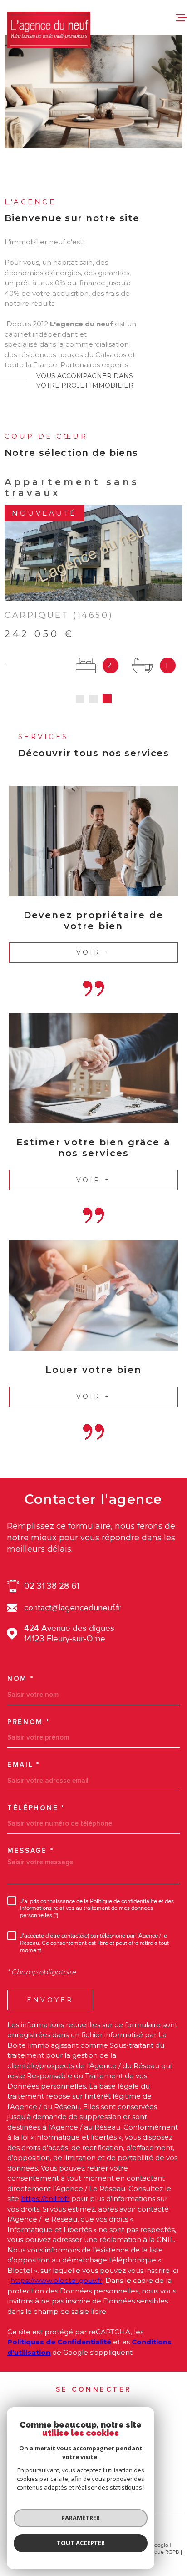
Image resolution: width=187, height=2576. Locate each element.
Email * (24, 1765)
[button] (80, 699)
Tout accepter (81, 2543)
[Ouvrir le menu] (182, 17)
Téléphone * (36, 1808)
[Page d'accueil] (49, 30)
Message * (30, 1851)
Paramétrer (81, 2518)
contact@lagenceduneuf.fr (72, 1608)
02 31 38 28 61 (52, 1586)
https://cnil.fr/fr (45, 2199)
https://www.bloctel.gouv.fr (56, 2280)
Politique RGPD (161, 2552)
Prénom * (29, 1722)
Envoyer (50, 2000)
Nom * (21, 1679)
